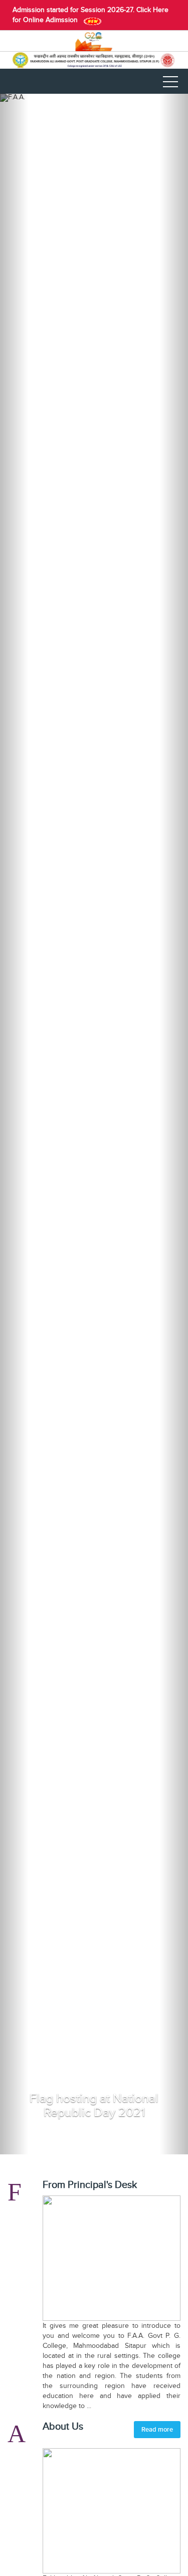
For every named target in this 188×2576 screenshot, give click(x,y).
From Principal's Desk (90, 2185)
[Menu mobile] (170, 84)
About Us (63, 2427)
